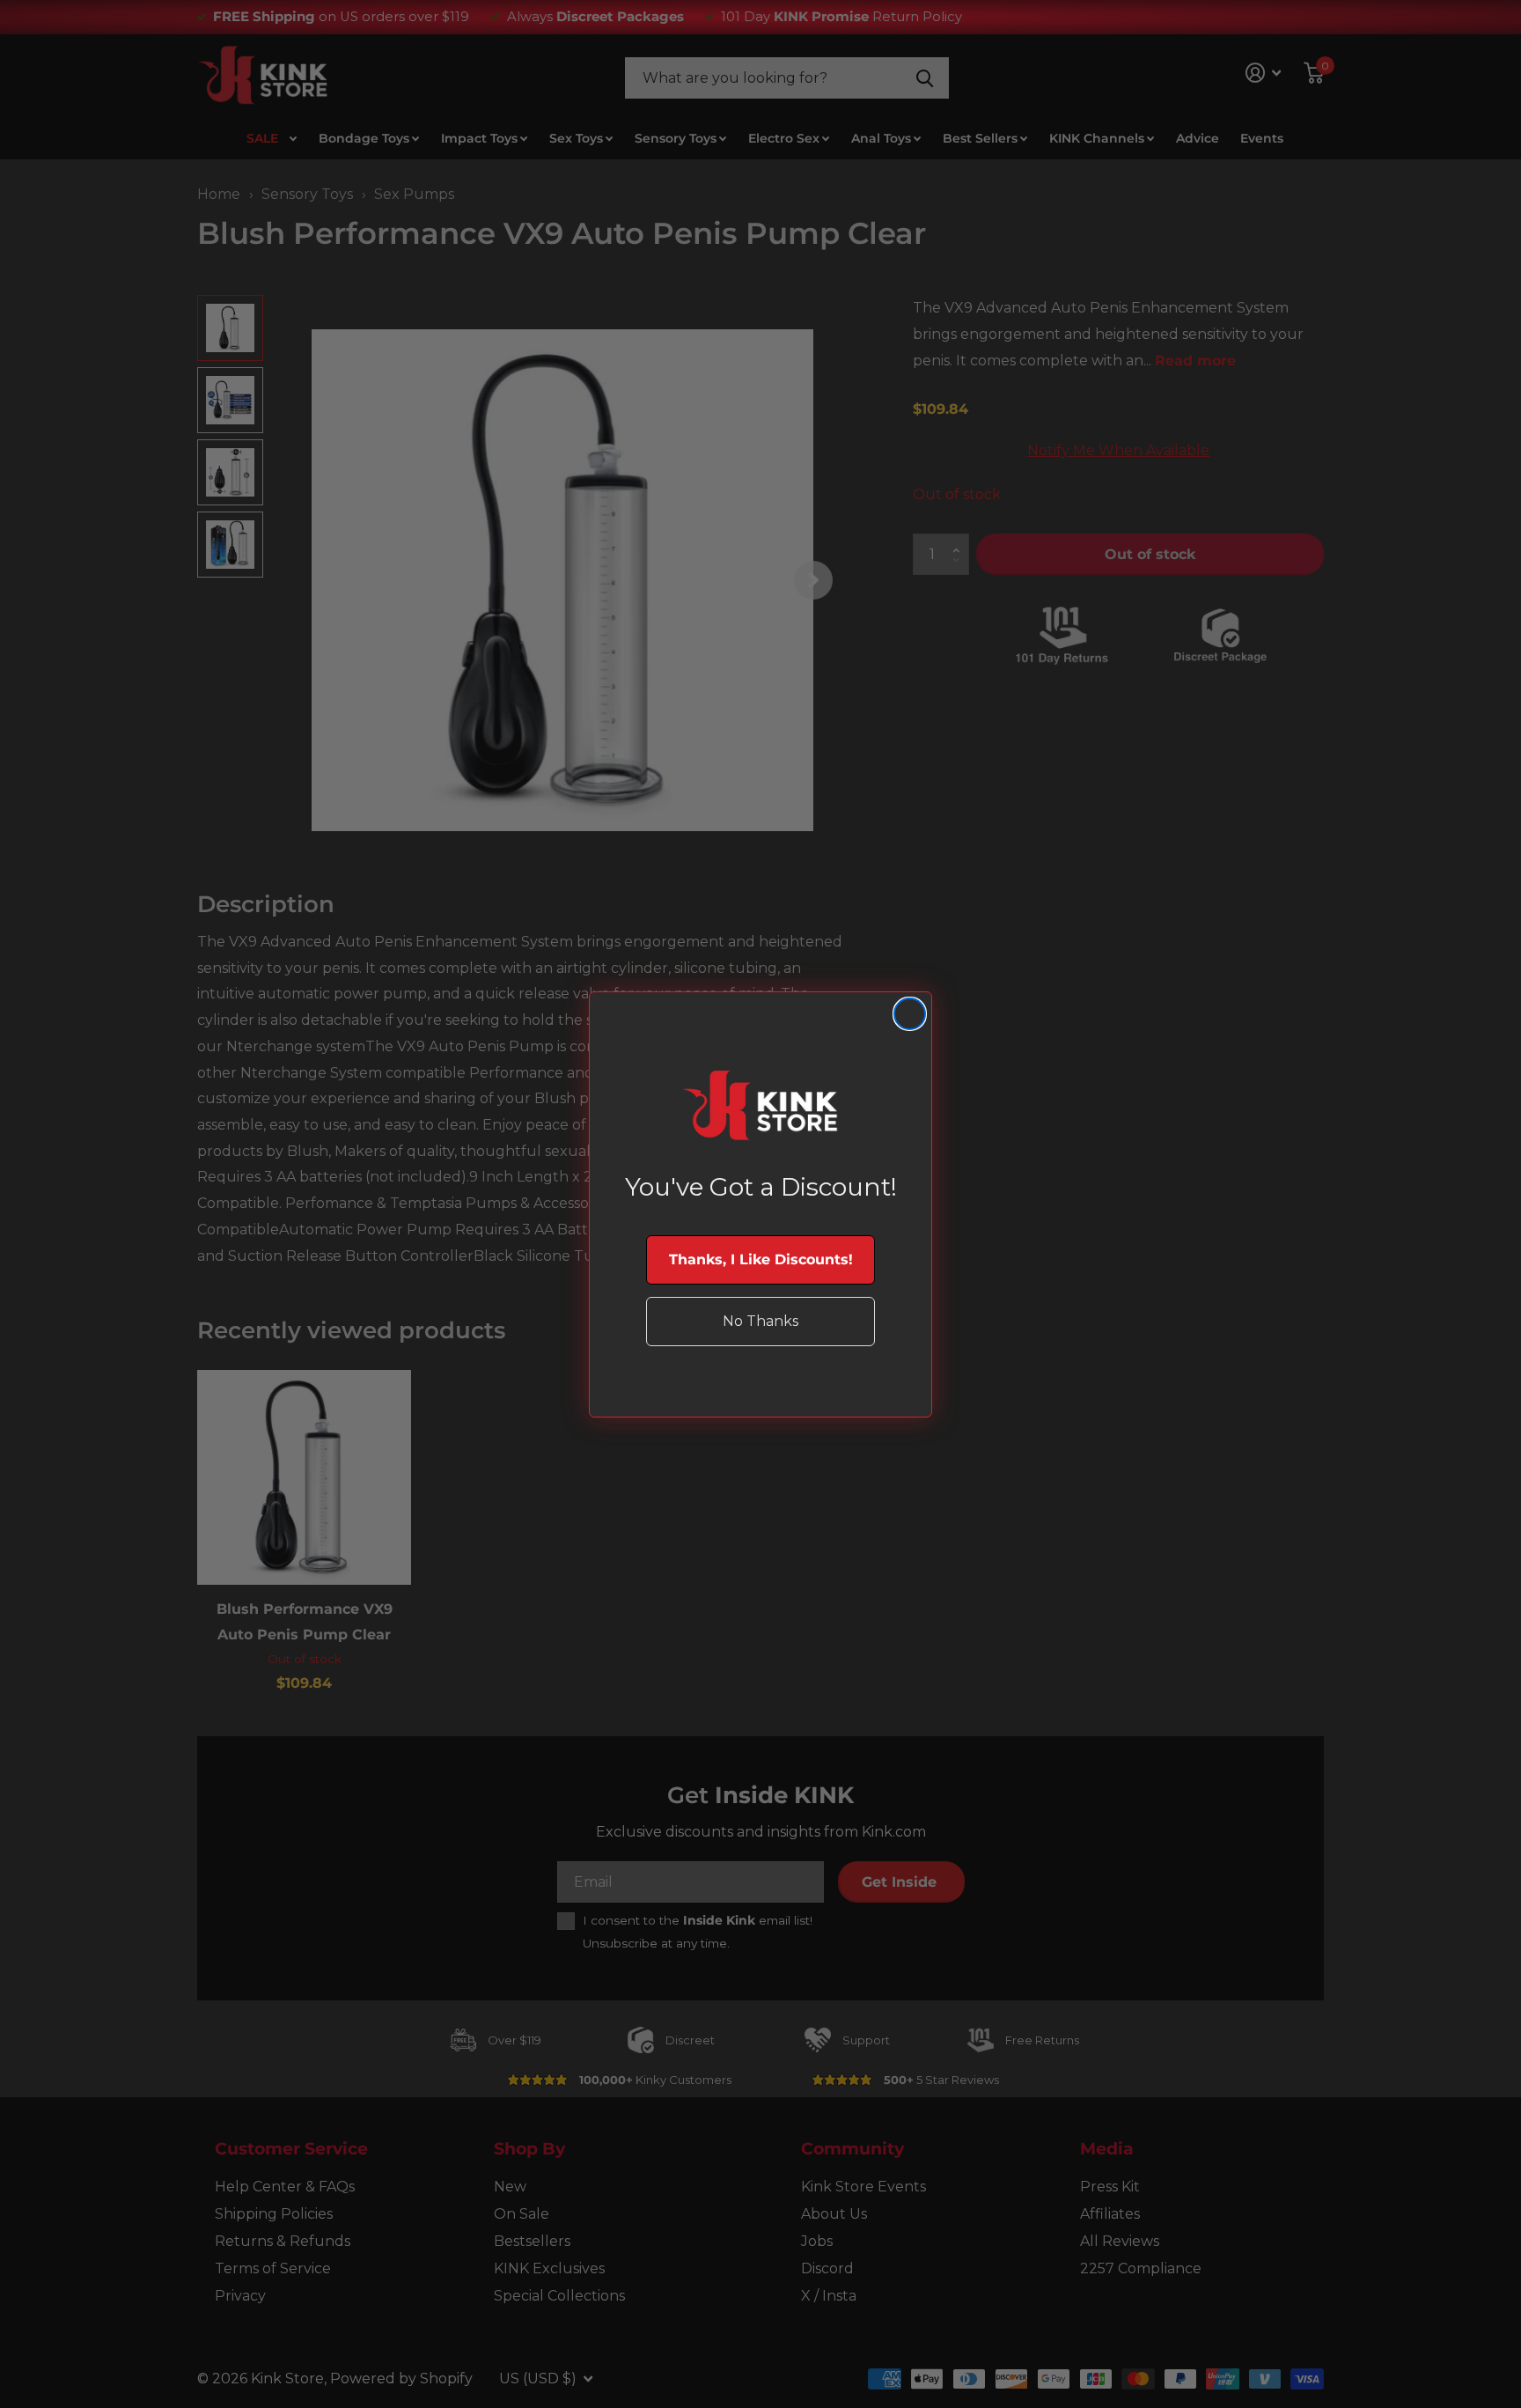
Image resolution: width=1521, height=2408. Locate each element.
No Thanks (760, 1321)
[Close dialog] (910, 1014)
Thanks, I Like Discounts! (761, 1259)
